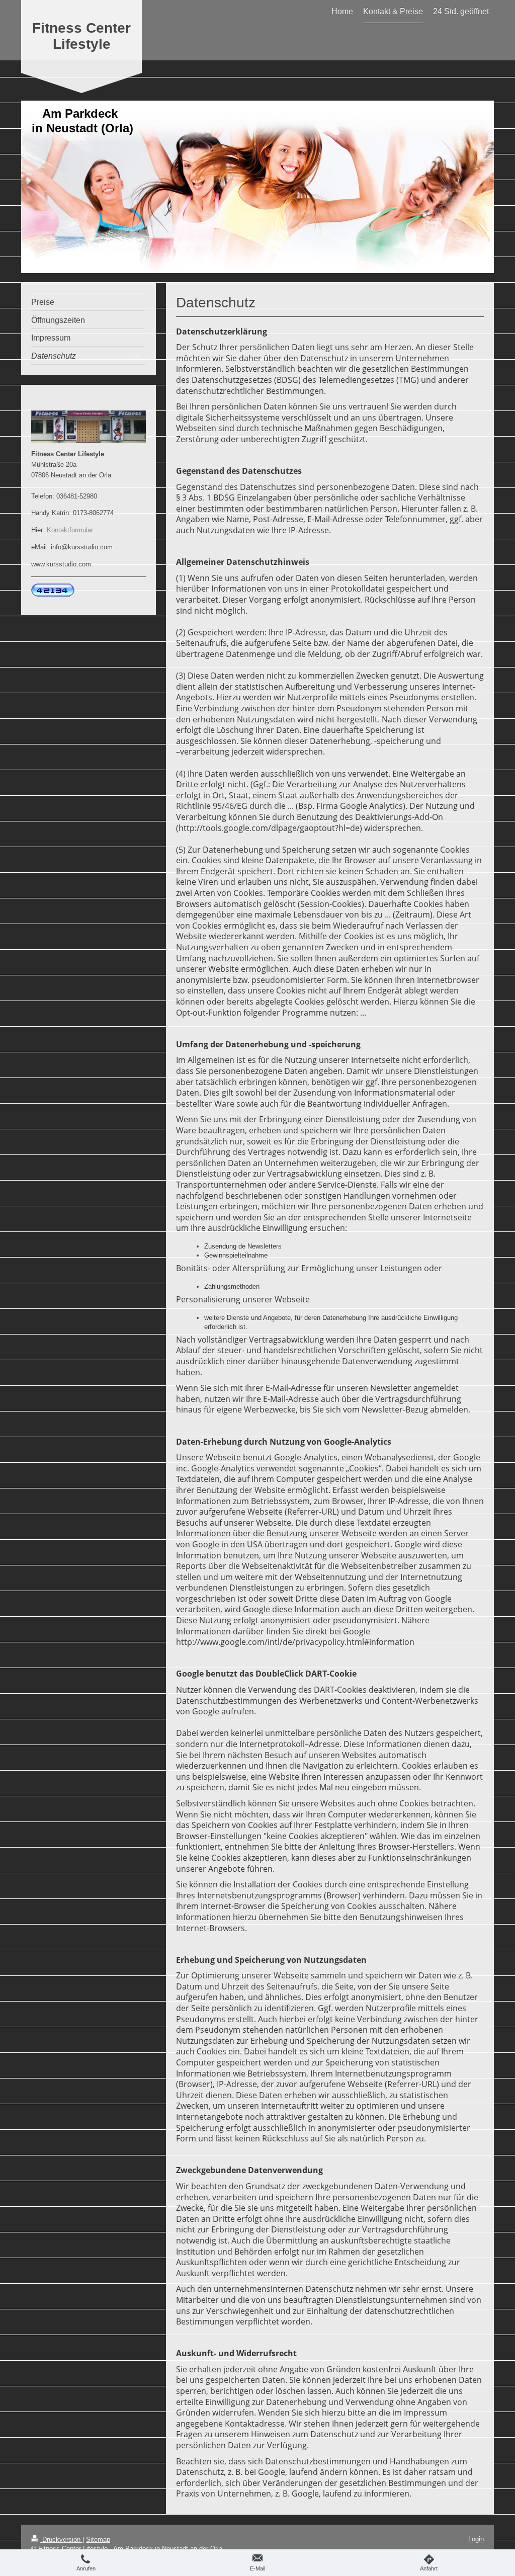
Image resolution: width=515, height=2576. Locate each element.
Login (476, 2539)
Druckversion (61, 2540)
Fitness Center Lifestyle (81, 36)
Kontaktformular (70, 530)
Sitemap (98, 2540)
